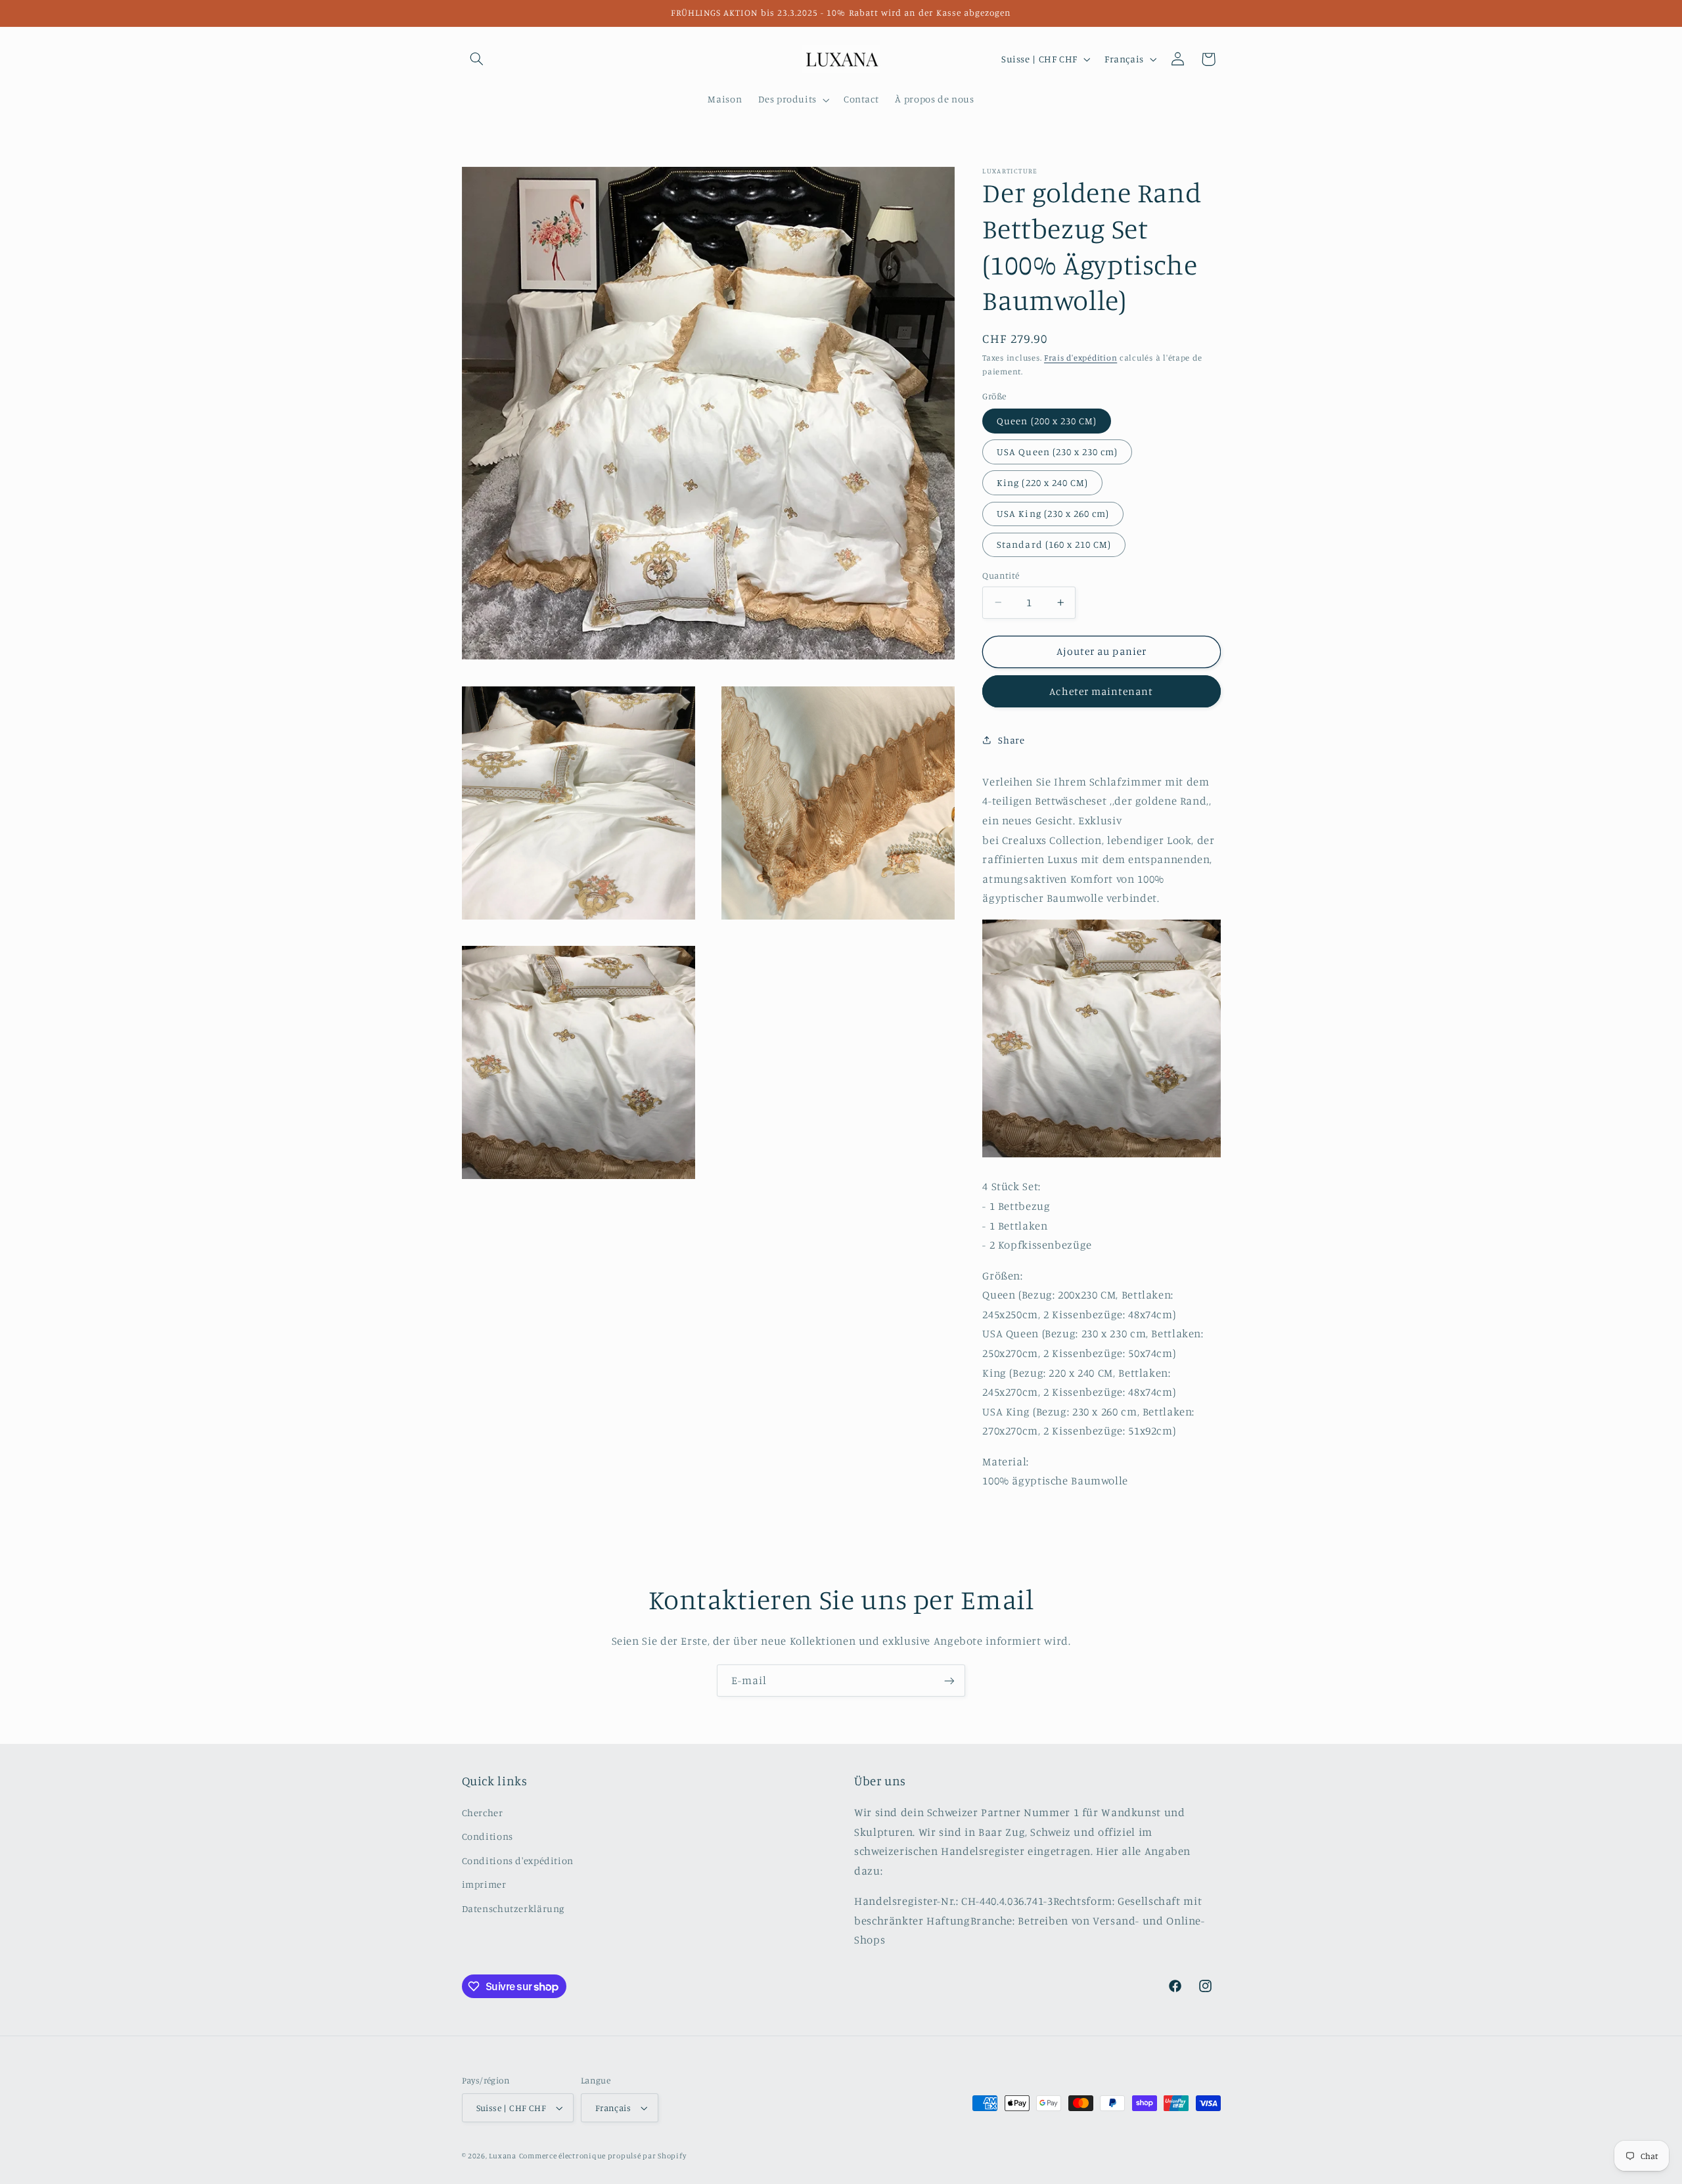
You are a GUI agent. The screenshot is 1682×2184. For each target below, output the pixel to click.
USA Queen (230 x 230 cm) (1057, 452)
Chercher (483, 1813)
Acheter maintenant (1101, 691)
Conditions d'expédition (518, 1861)
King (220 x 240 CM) (1042, 482)
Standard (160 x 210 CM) (1054, 544)
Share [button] (1011, 739)
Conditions (488, 1836)
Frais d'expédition (1080, 358)
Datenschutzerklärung (513, 1908)
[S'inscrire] (949, 1681)
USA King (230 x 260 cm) (1053, 513)
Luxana (502, 2156)
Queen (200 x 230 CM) (1047, 420)
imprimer (484, 1884)
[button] (477, 59)
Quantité (1001, 575)
